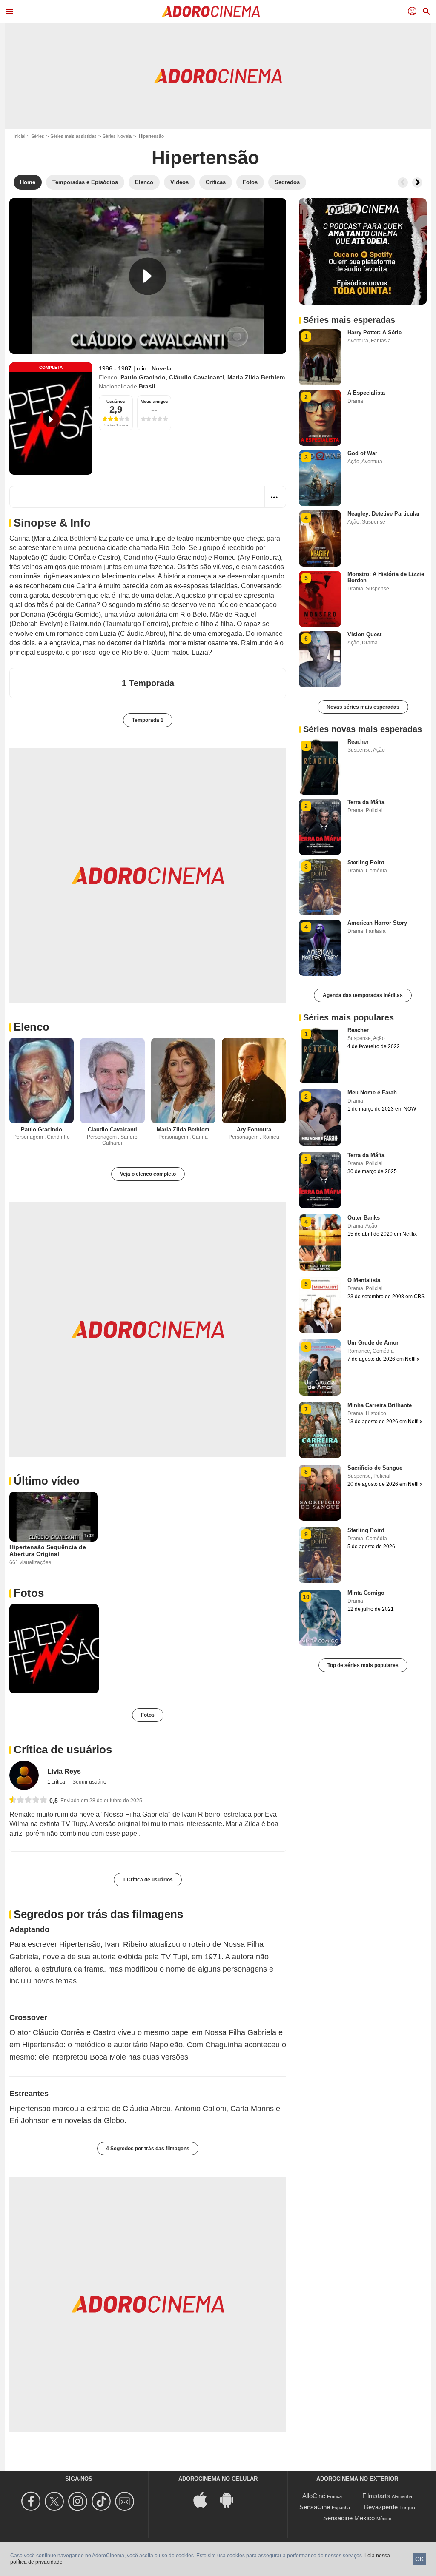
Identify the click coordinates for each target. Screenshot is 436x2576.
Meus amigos (154, 401)
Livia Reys (64, 1771)
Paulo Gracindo (143, 377)
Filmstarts (376, 2496)
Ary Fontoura (254, 1130)
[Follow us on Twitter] (56, 2501)
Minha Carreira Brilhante (380, 1405)
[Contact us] (126, 2501)
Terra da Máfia (366, 802)
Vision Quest (364, 634)
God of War (362, 453)
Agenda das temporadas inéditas (363, 995)
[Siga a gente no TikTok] (102, 2501)
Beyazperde (381, 2507)
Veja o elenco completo (148, 1174)
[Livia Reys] (24, 1775)
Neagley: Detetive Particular (384, 514)
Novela (162, 368)
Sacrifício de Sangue (375, 1468)
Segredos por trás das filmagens (98, 1914)
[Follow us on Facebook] (32, 2501)
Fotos (29, 1593)
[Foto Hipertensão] (54, 1649)
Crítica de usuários (63, 1750)
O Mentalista (364, 1280)
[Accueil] (211, 11)
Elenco (32, 1027)
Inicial (19, 136)
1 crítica (57, 1782)
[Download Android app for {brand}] (231, 2499)
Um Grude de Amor (373, 1343)
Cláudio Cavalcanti (196, 377)
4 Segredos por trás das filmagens (148, 2149)
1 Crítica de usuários (148, 1880)
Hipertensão (205, 158)
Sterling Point (366, 862)
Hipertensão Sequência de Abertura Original (48, 1550)
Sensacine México (349, 2518)
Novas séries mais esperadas (363, 707)
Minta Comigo (366, 1593)
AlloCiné (314, 2496)
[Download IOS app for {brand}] (205, 2499)
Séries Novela (117, 136)
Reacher (358, 742)
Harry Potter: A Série (374, 332)
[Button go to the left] (403, 182)
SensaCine (315, 2507)
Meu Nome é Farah (372, 1093)
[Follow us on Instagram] (79, 2501)
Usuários (116, 401)
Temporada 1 (148, 720)
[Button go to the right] (417, 182)
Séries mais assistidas (73, 136)
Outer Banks (364, 1218)
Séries (38, 136)
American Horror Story (377, 923)
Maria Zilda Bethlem (256, 377)
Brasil (147, 386)
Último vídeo (47, 1481)
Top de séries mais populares (363, 1665)
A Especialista (366, 393)
